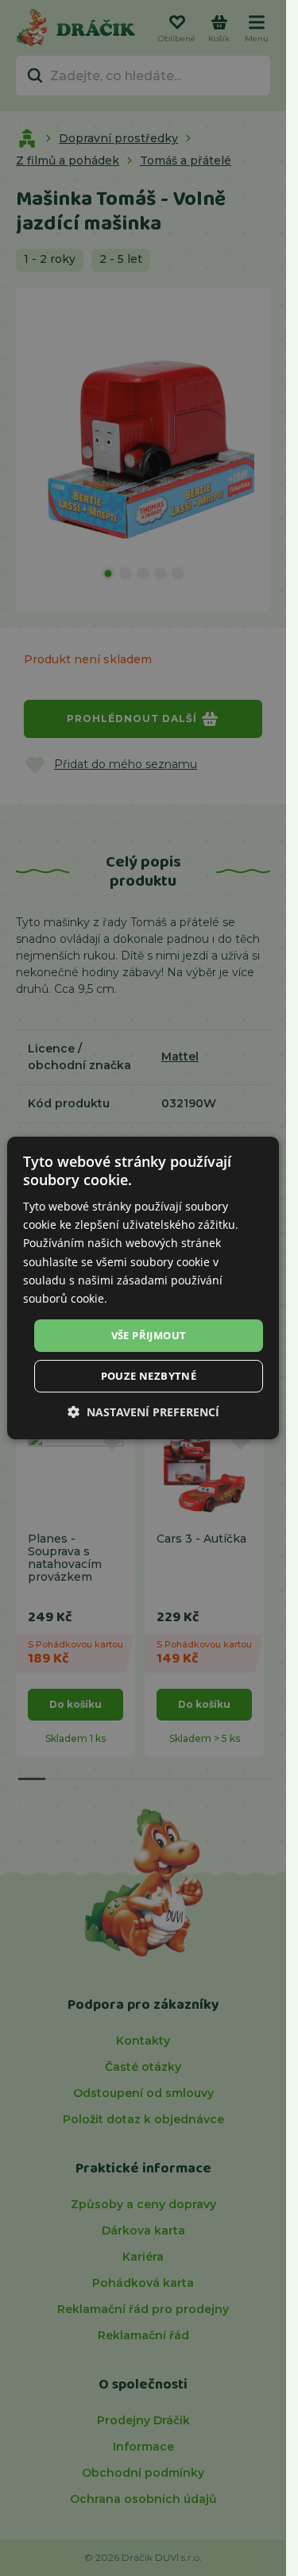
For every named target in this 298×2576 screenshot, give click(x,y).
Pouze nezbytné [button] (149, 1376)
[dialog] (143, 1288)
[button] (143, 1412)
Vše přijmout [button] (149, 1335)
